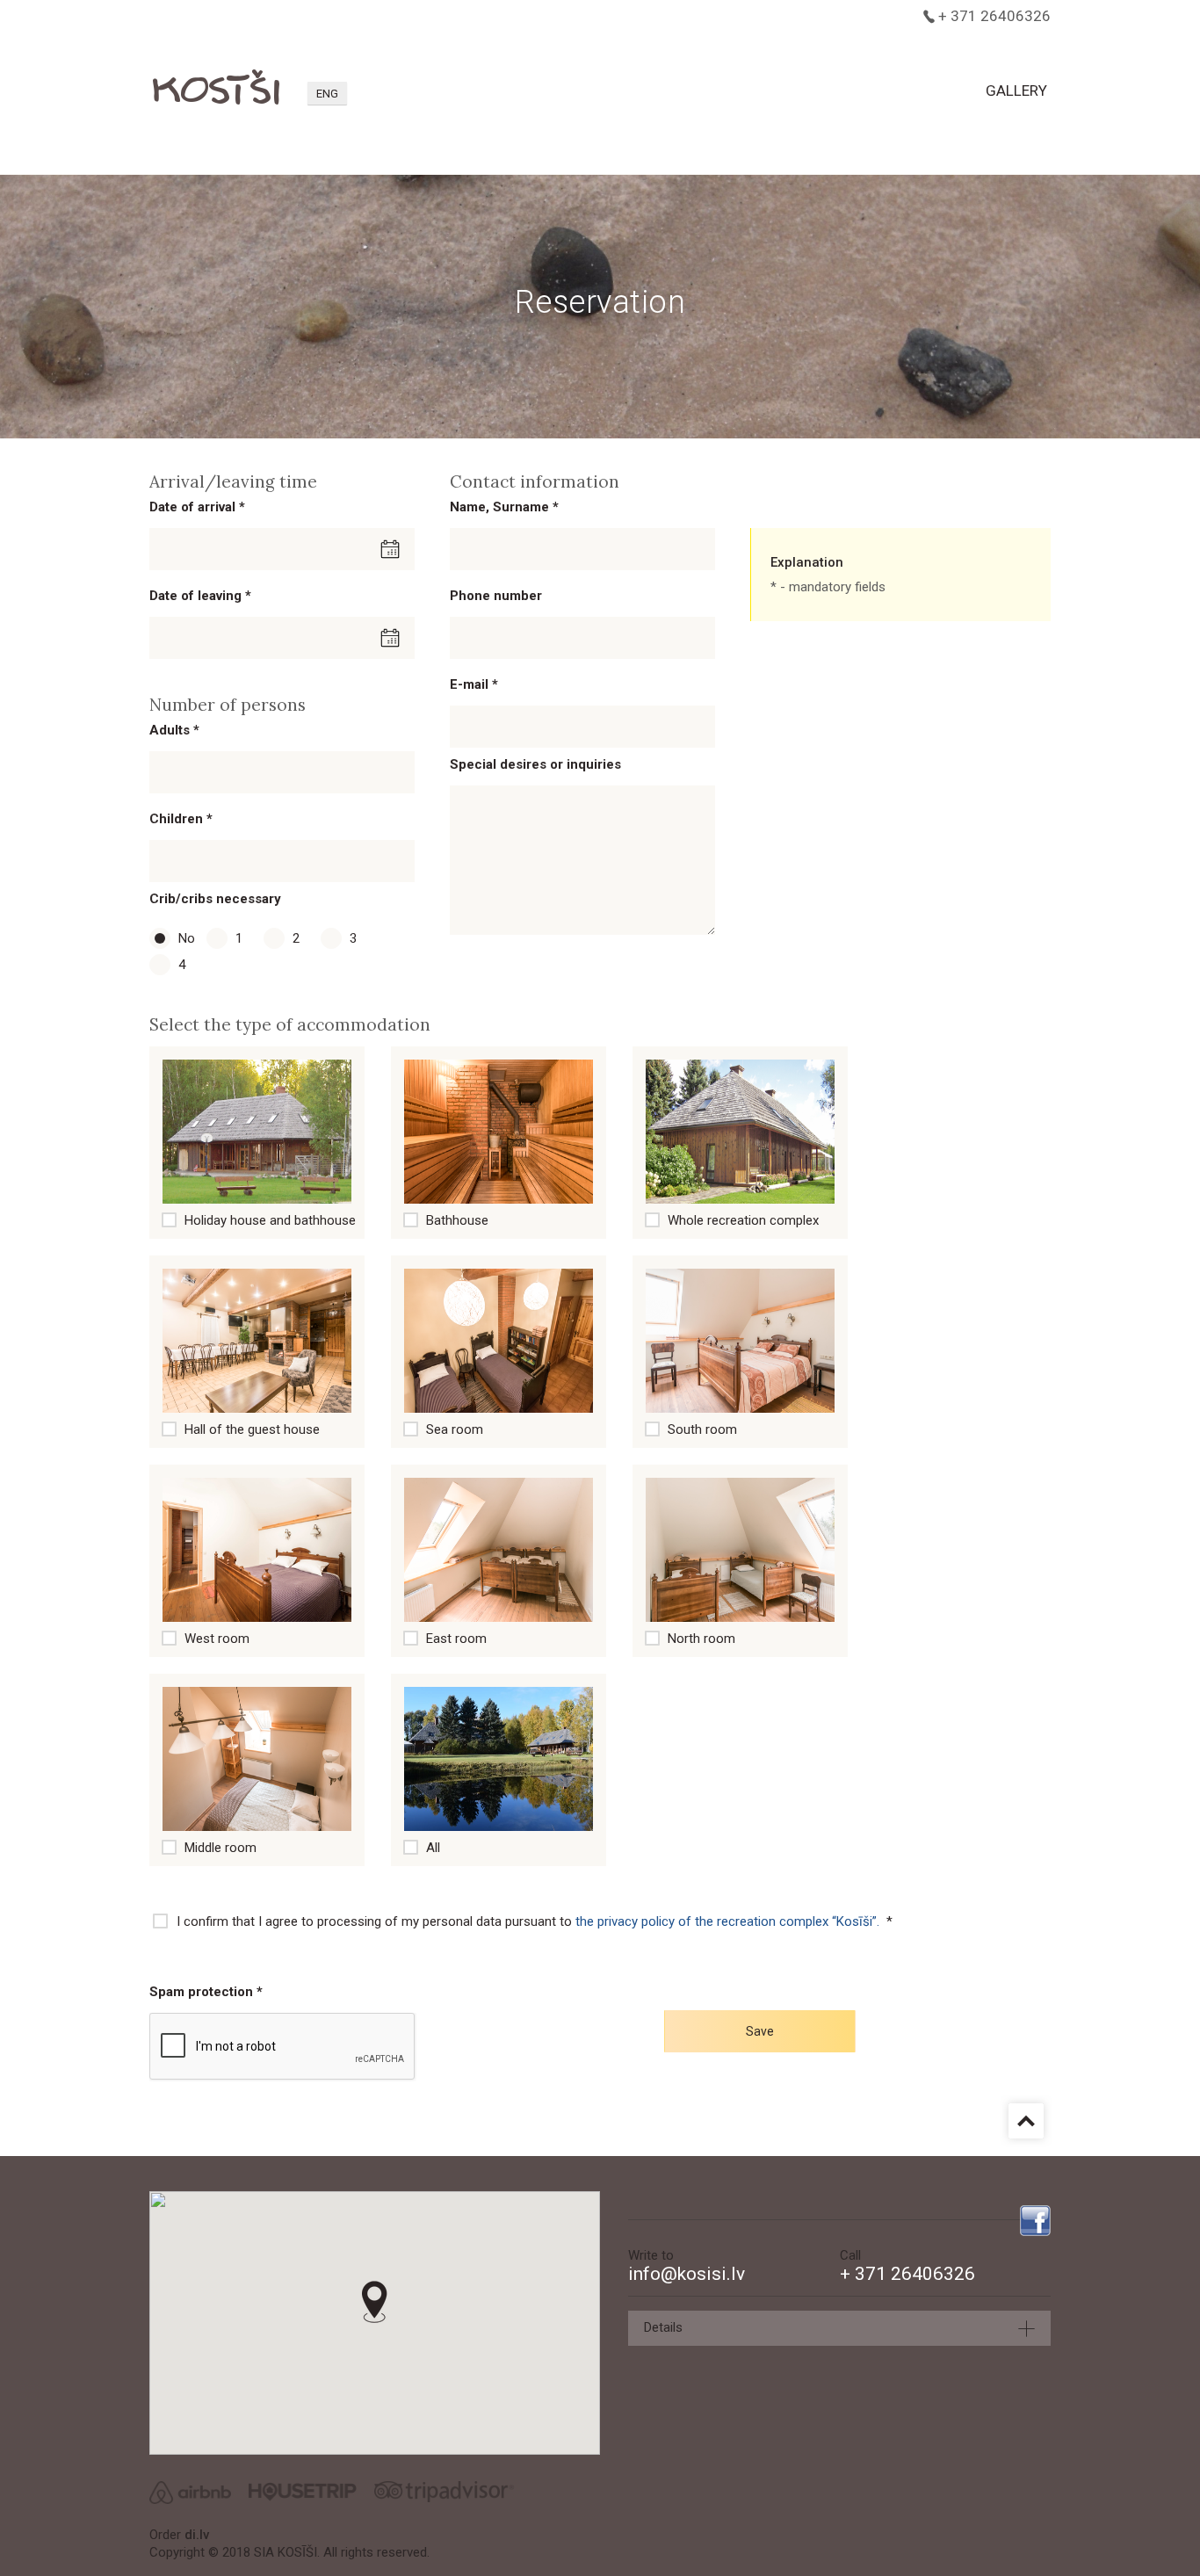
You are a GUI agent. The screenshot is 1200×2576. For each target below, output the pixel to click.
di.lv (197, 2535)
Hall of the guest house (252, 1429)
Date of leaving (200, 596)
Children (181, 819)
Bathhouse (457, 1220)
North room (701, 1639)
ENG (327, 94)
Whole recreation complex (743, 1220)
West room (217, 1639)
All (433, 1848)
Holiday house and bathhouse (270, 1220)
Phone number (496, 596)
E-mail (474, 684)
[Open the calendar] (391, 549)
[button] (375, 2302)
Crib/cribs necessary (215, 899)
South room (702, 1429)
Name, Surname (504, 507)
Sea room (455, 1429)
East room (456, 1639)
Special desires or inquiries (535, 764)
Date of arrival (197, 507)
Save (760, 2031)
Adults (174, 730)
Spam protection (206, 1992)
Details (663, 2327)
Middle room (220, 1848)
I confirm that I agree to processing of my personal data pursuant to (535, 1921)
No (180, 933)
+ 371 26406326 (994, 16)
